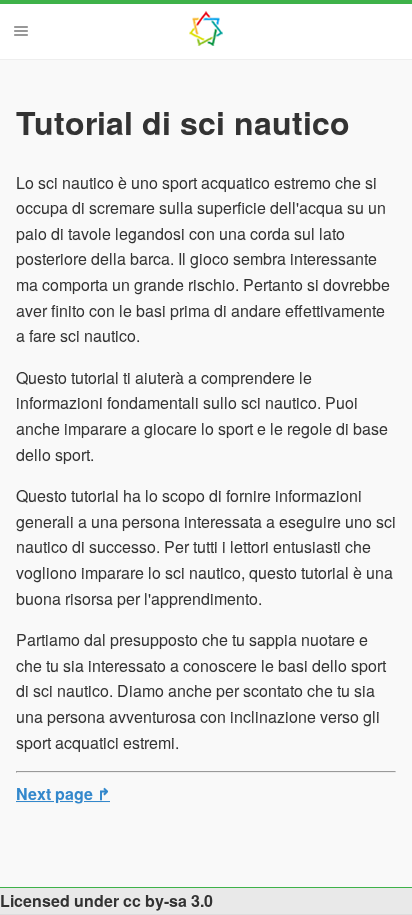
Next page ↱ (63, 793)
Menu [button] (21, 31)
